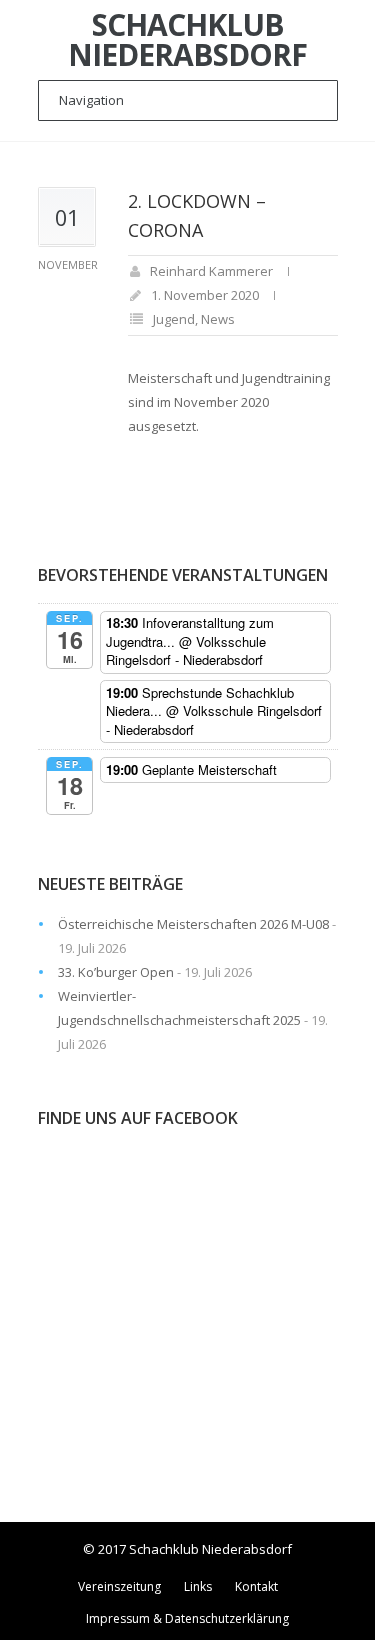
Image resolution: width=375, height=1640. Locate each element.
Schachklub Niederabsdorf (187, 40)
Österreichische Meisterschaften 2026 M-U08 (193, 924)
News (218, 319)
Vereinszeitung (119, 1586)
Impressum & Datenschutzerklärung (187, 1618)
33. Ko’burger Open (116, 972)
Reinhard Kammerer (211, 271)
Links (198, 1586)
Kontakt (256, 1586)
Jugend (174, 319)
